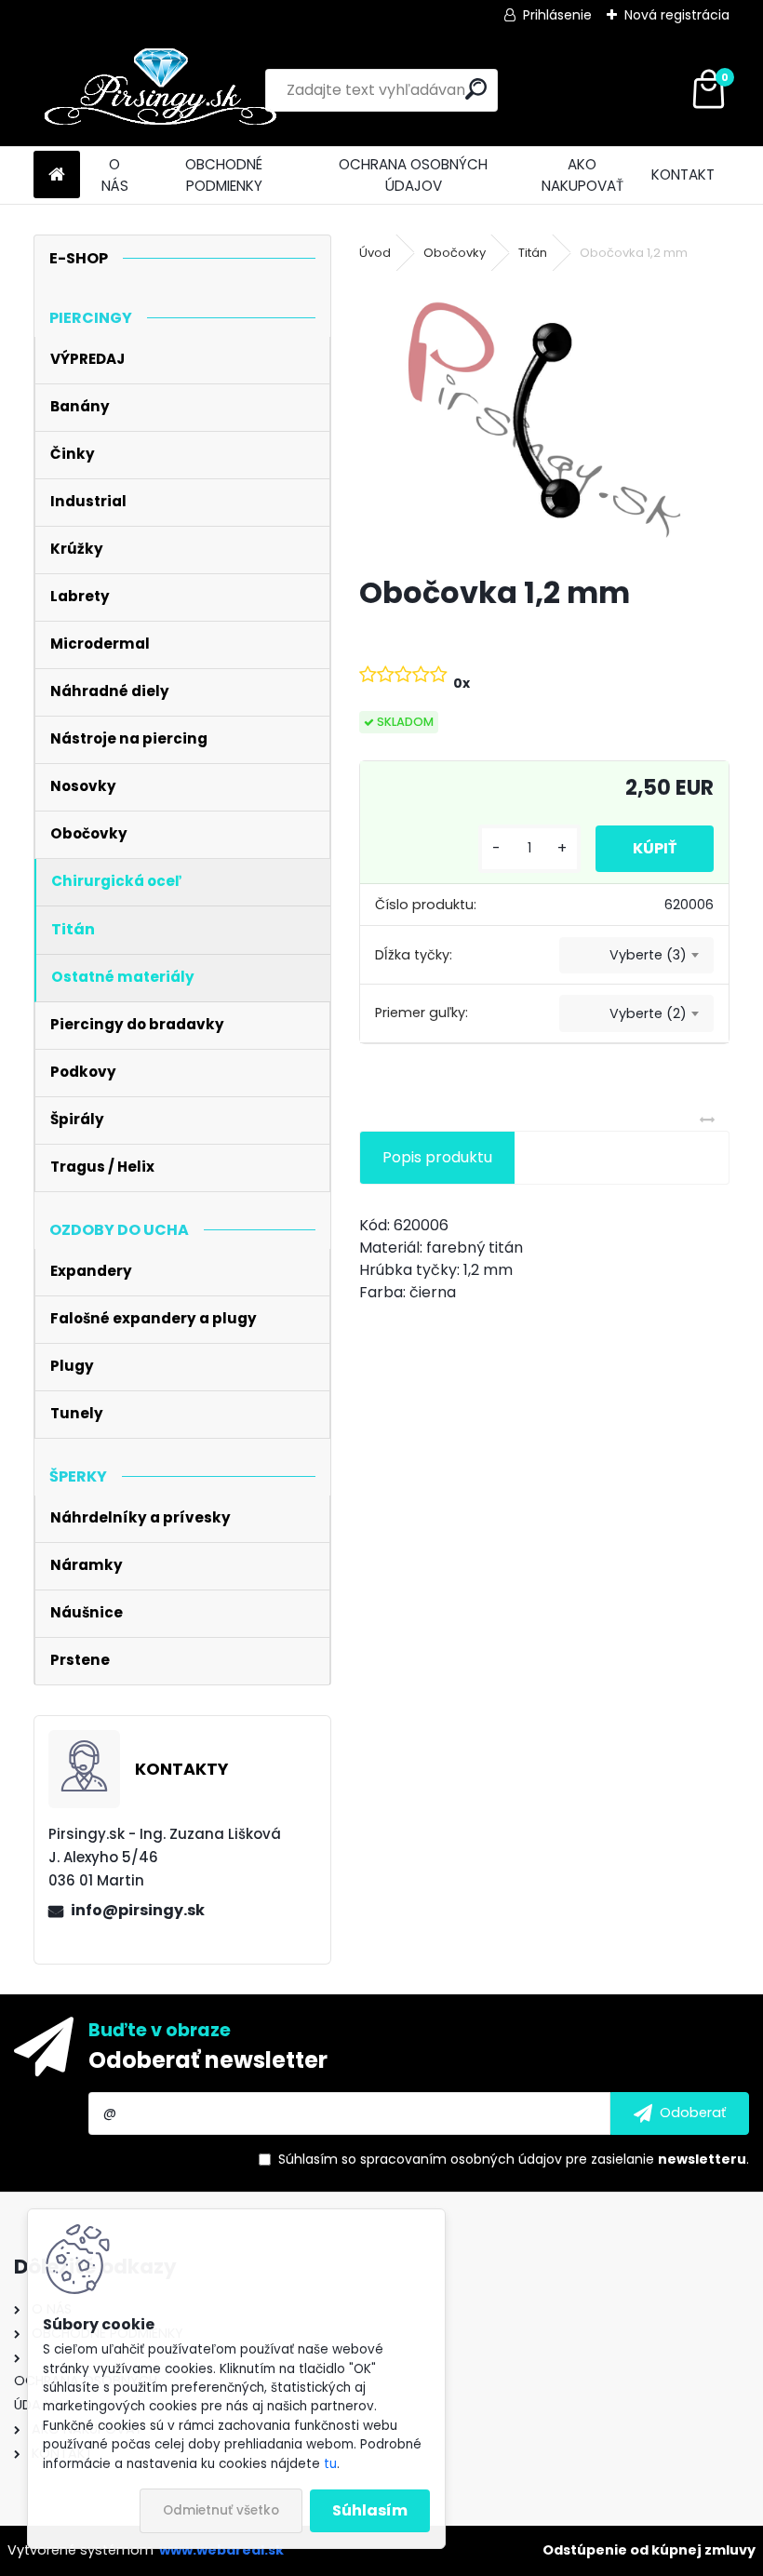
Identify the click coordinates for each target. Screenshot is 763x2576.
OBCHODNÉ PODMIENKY (224, 175)
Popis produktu (437, 1157)
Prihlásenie (557, 15)
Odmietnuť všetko (221, 2510)
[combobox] (636, 956)
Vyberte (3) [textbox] (648, 955)
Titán (533, 253)
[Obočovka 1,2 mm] (545, 420)
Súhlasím (370, 2510)
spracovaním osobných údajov (461, 2159)
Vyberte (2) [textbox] (648, 1013)
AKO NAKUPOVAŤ (582, 175)
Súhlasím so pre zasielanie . (514, 2159)
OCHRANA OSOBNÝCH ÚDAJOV (413, 175)
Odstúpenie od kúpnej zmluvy (649, 2550)
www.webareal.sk (221, 2550)
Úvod (375, 253)
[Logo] (161, 90)
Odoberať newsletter (208, 2060)
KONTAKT (683, 174)
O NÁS (115, 175)
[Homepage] (57, 175)
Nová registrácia (677, 15)
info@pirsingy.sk (138, 1910)
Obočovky (455, 253)
